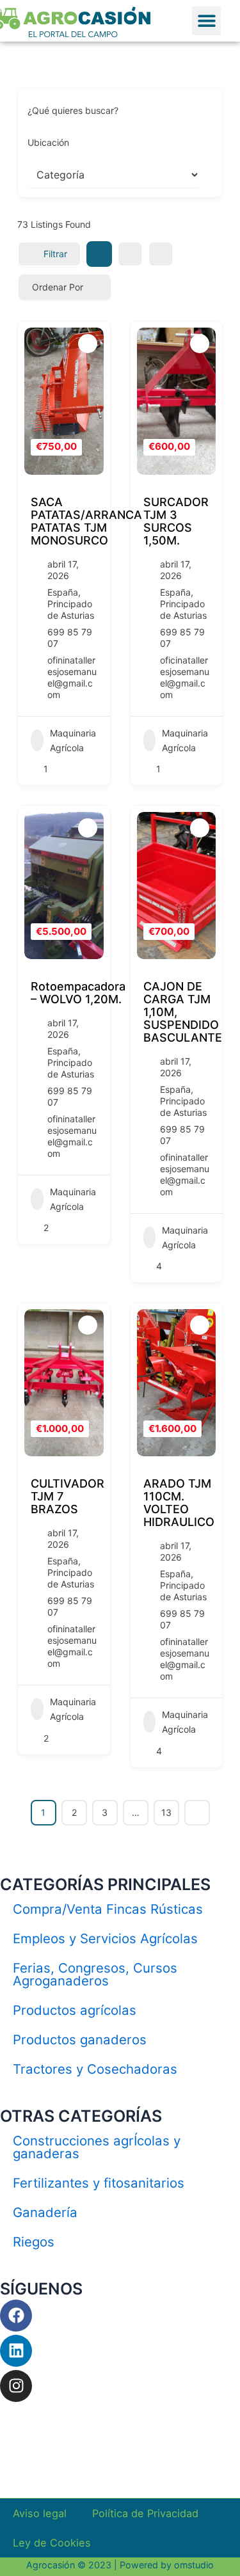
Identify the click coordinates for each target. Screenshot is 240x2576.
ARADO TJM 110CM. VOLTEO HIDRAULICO (179, 1503)
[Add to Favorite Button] (88, 344)
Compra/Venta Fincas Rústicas (108, 1909)
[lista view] (130, 254)
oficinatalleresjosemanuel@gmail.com (185, 677)
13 (166, 1812)
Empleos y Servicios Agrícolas (105, 1938)
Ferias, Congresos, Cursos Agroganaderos (95, 1974)
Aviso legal (40, 2513)
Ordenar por (58, 287)
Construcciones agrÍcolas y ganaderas (97, 2147)
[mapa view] (161, 254)
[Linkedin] (16, 2351)
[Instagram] (16, 2386)
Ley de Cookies (52, 2543)
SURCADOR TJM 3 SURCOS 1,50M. (176, 521)
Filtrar (55, 254)
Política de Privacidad (145, 2513)
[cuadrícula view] (99, 254)
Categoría (48, 174)
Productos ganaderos (80, 2039)
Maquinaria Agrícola (73, 740)
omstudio (194, 2565)
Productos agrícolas (75, 2010)
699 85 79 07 (70, 638)
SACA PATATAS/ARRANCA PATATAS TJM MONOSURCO (86, 521)
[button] (206, 21)
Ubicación (48, 142)
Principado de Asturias (71, 609)
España (63, 592)
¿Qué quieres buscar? (73, 110)
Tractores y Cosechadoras (95, 2069)
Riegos (34, 2242)
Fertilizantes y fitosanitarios (99, 2183)
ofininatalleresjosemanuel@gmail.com (72, 677)
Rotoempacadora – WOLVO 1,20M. (78, 993)
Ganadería (45, 2212)
